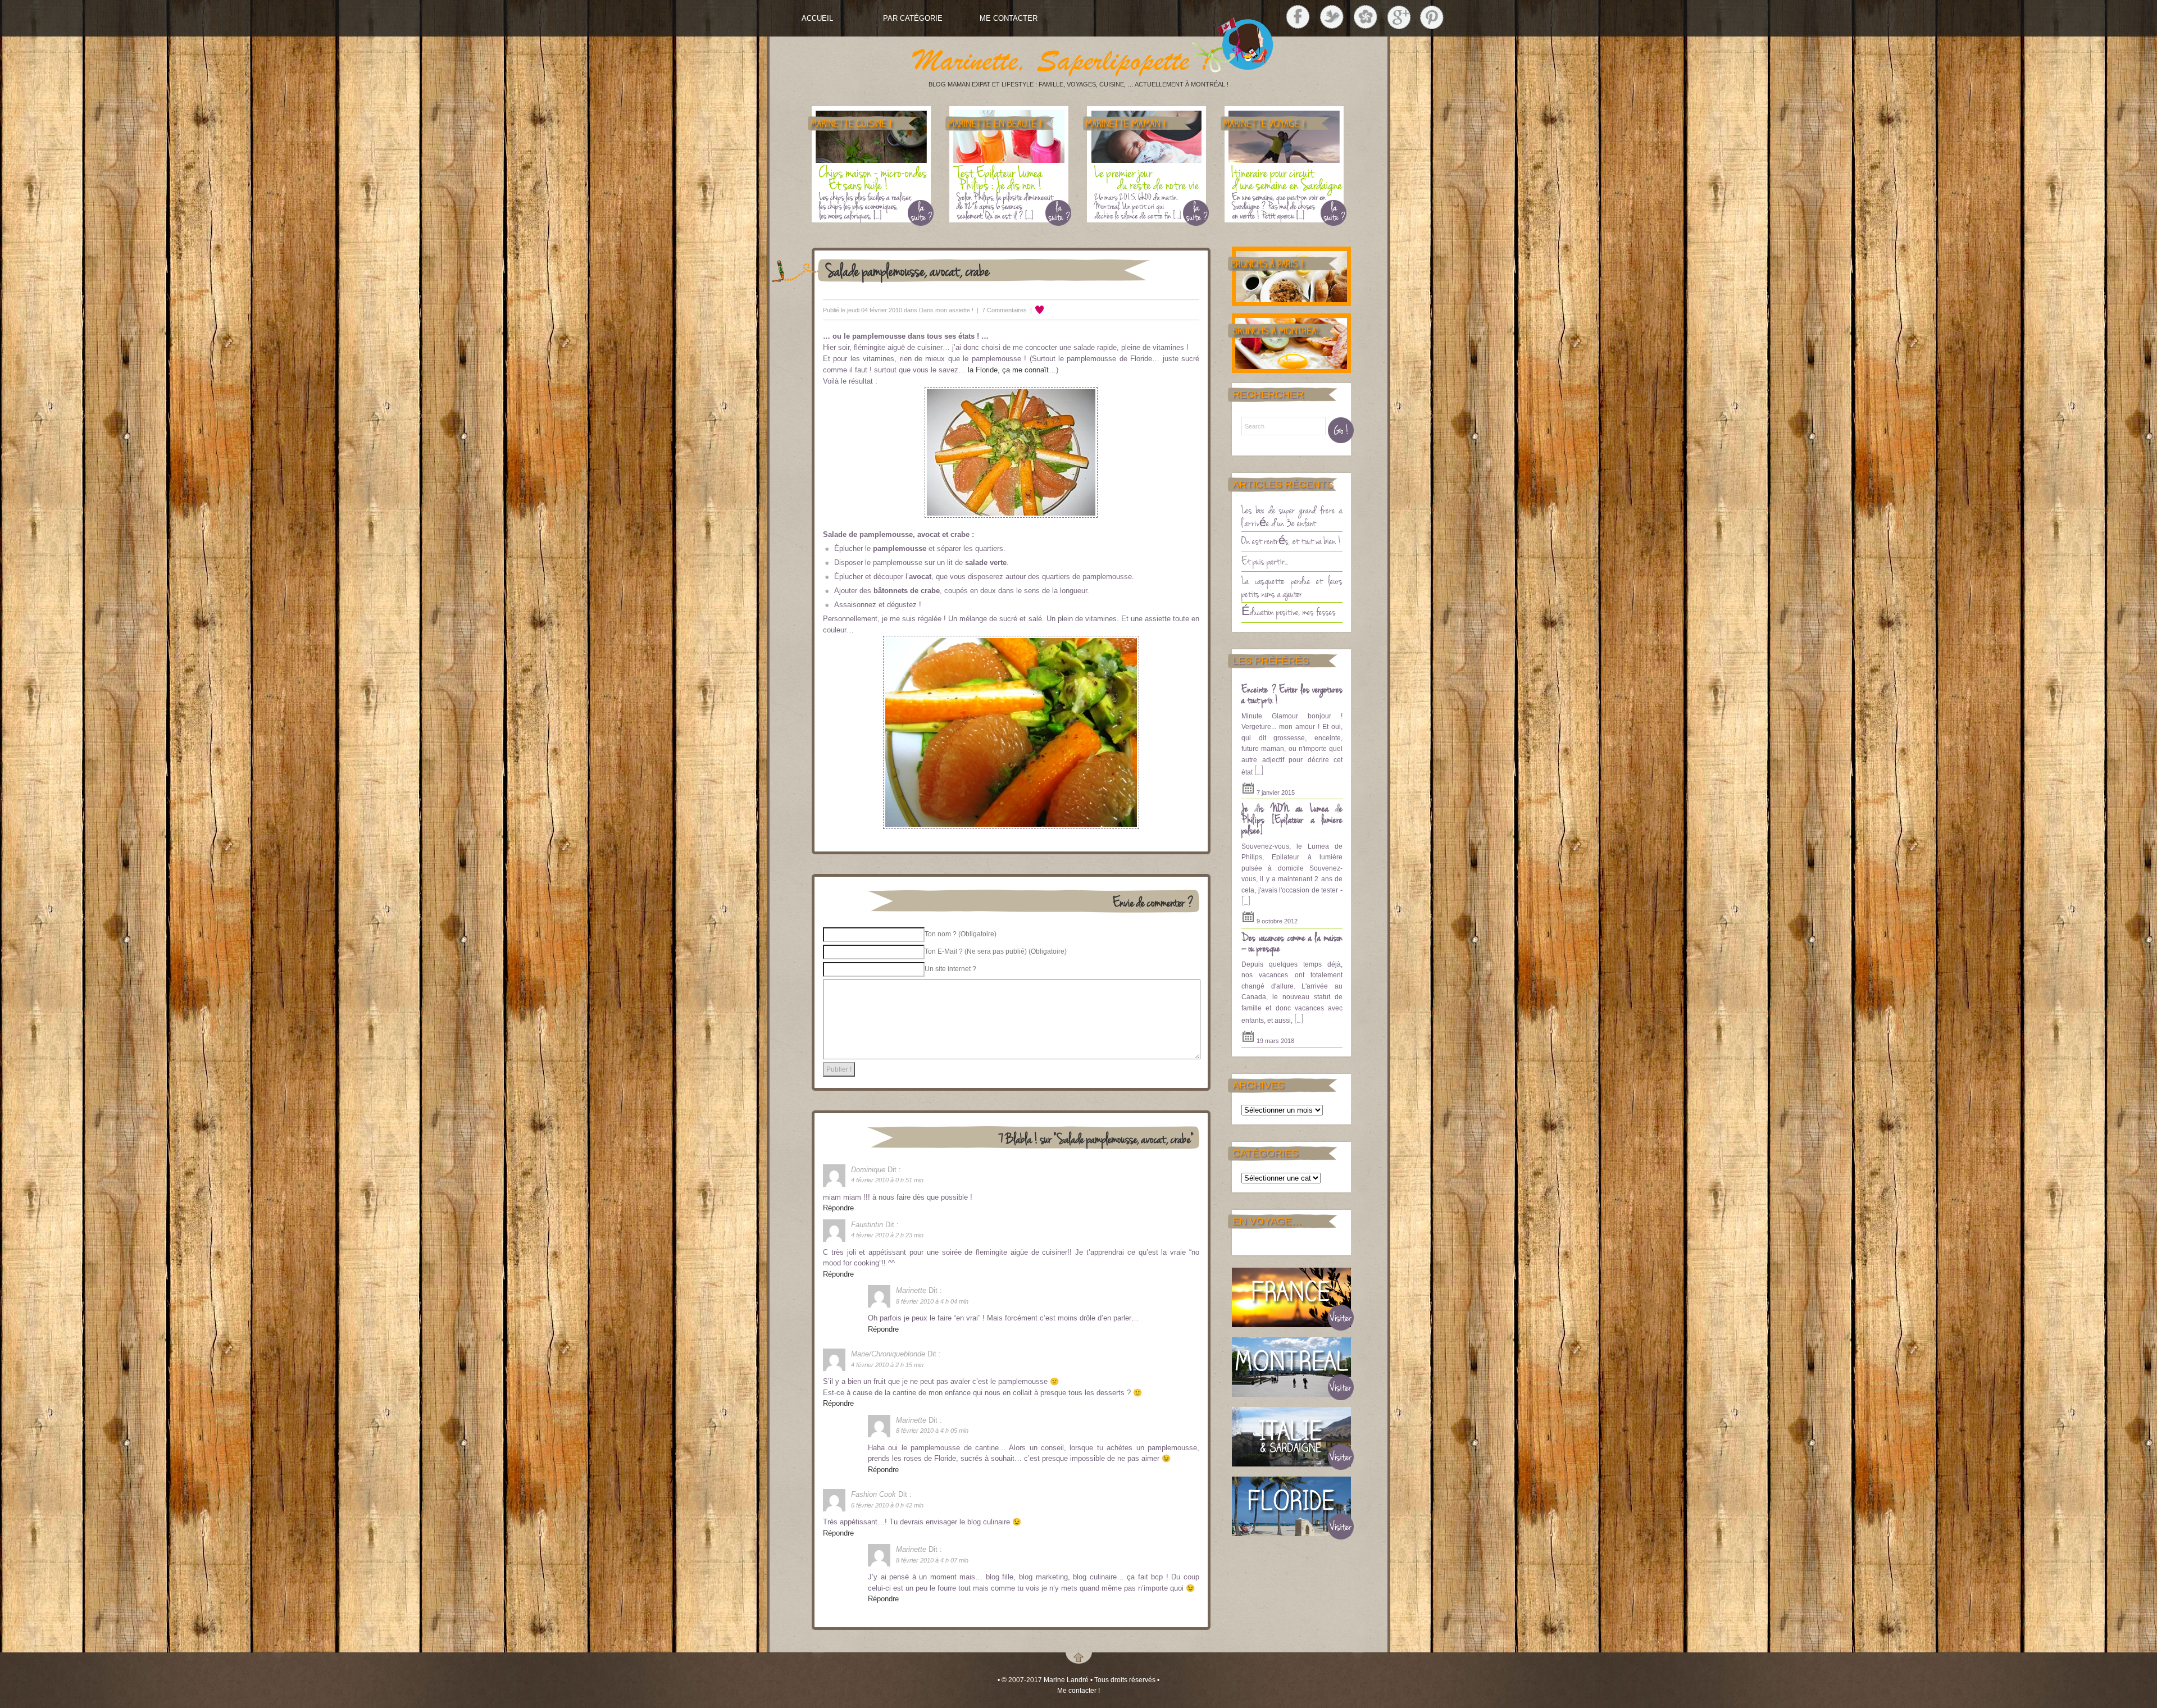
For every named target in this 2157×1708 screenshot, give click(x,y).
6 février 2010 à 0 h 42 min (887, 1505)
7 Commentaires (1004, 310)
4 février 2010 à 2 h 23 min (887, 1235)
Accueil (817, 18)
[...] (1259, 771)
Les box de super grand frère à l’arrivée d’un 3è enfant (1292, 516)
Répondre (838, 1208)
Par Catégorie (913, 18)
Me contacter (1009, 18)
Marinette (911, 1290)
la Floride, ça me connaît (1008, 370)
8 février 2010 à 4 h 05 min (932, 1431)
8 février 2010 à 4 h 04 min (932, 1301)
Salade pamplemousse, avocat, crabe (908, 270)
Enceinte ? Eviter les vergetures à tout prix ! (1292, 694)
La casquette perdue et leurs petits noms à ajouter (1292, 587)
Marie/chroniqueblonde (888, 1354)
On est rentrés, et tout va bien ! (1291, 540)
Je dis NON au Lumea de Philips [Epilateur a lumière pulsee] (1292, 819)
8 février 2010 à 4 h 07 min (932, 1560)
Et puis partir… (1265, 561)
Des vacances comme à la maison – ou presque (1292, 942)
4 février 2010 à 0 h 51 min (887, 1180)
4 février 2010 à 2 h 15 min (887, 1365)
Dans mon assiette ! (946, 310)
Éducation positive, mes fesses (1289, 611)
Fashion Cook (873, 1494)
